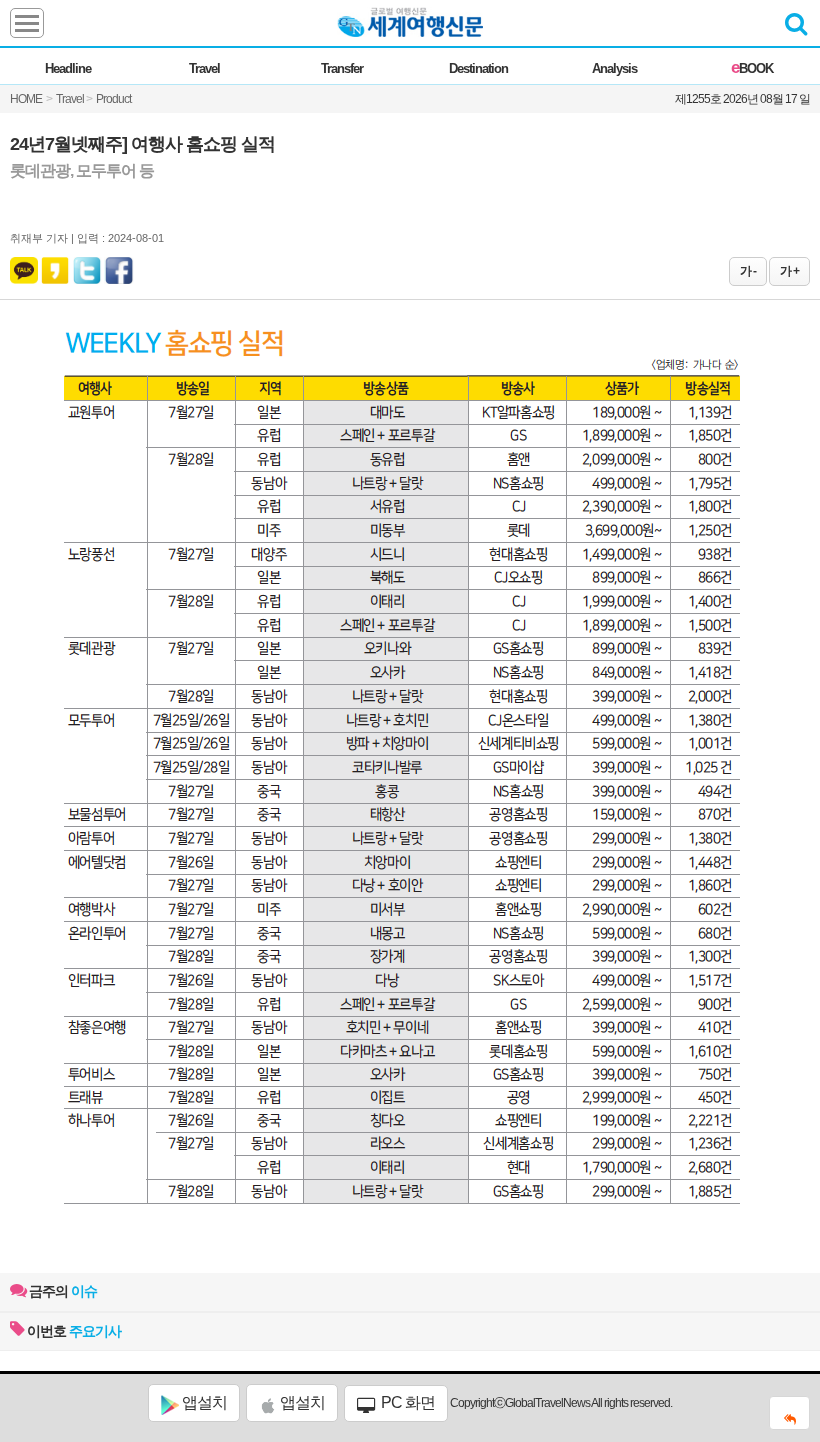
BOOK (752, 68)
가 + (789, 271)
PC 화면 (406, 1402)
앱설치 (203, 1402)
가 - (748, 271)
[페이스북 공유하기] (119, 266)
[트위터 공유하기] (88, 266)
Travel (204, 68)
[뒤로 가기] (789, 1413)
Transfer (342, 68)
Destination (478, 68)
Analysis (614, 68)
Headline (68, 68)
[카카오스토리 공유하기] (55, 266)
